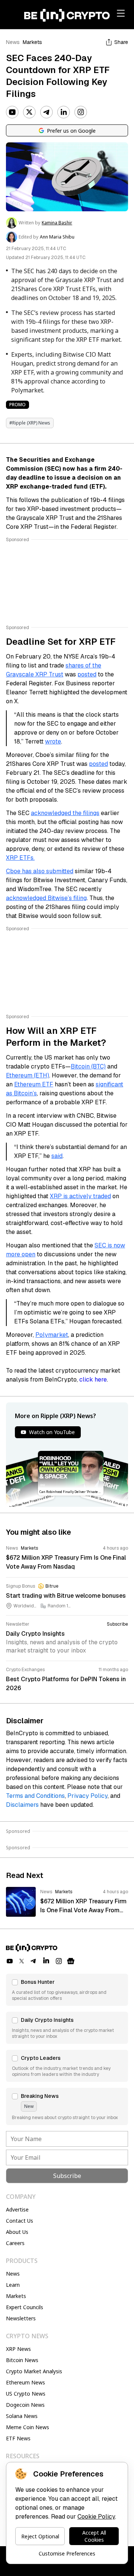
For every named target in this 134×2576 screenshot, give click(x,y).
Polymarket (52, 1335)
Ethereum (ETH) (28, 1075)
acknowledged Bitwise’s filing (46, 898)
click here (93, 1379)
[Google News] (71, 1961)
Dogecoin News (25, 2405)
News (13, 42)
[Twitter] (29, 112)
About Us (17, 2232)
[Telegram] (47, 112)
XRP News (18, 2349)
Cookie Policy (96, 2517)
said (57, 1156)
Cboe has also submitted (40, 871)
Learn (13, 2285)
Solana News (22, 2416)
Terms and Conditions (35, 1796)
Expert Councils (25, 2307)
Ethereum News (25, 2382)
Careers (15, 2243)
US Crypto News (26, 2394)
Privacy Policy (87, 1796)
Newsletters (21, 2318)
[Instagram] (81, 112)
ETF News (18, 2438)
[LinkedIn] (64, 112)
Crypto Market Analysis (34, 2371)
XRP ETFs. (20, 858)
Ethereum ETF (34, 1084)
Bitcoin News (22, 2360)
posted (87, 674)
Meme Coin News (28, 2427)
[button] (67, 1990)
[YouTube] (12, 112)
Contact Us (20, 2221)
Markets (32, 42)
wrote (53, 741)
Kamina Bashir (57, 223)
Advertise (17, 2209)
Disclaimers (22, 1805)
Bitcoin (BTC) (88, 1066)
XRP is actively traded (80, 1196)
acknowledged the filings (65, 813)
